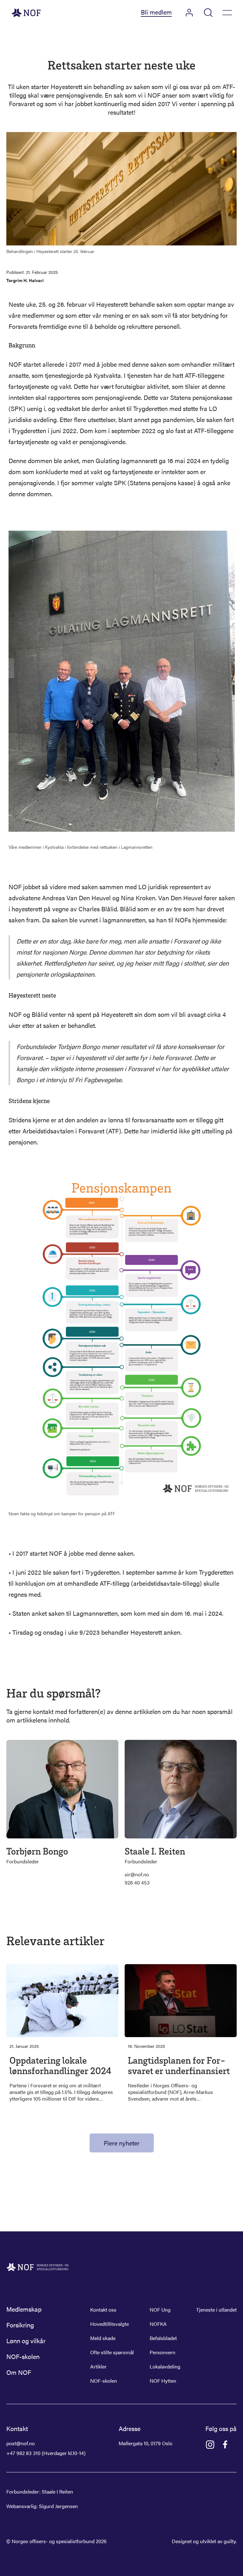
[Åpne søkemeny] (208, 13)
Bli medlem (156, 12)
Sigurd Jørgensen (58, 2506)
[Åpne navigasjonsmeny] (227, 13)
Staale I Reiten (57, 2492)
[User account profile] (189, 13)
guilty (230, 2541)
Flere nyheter (122, 2143)
